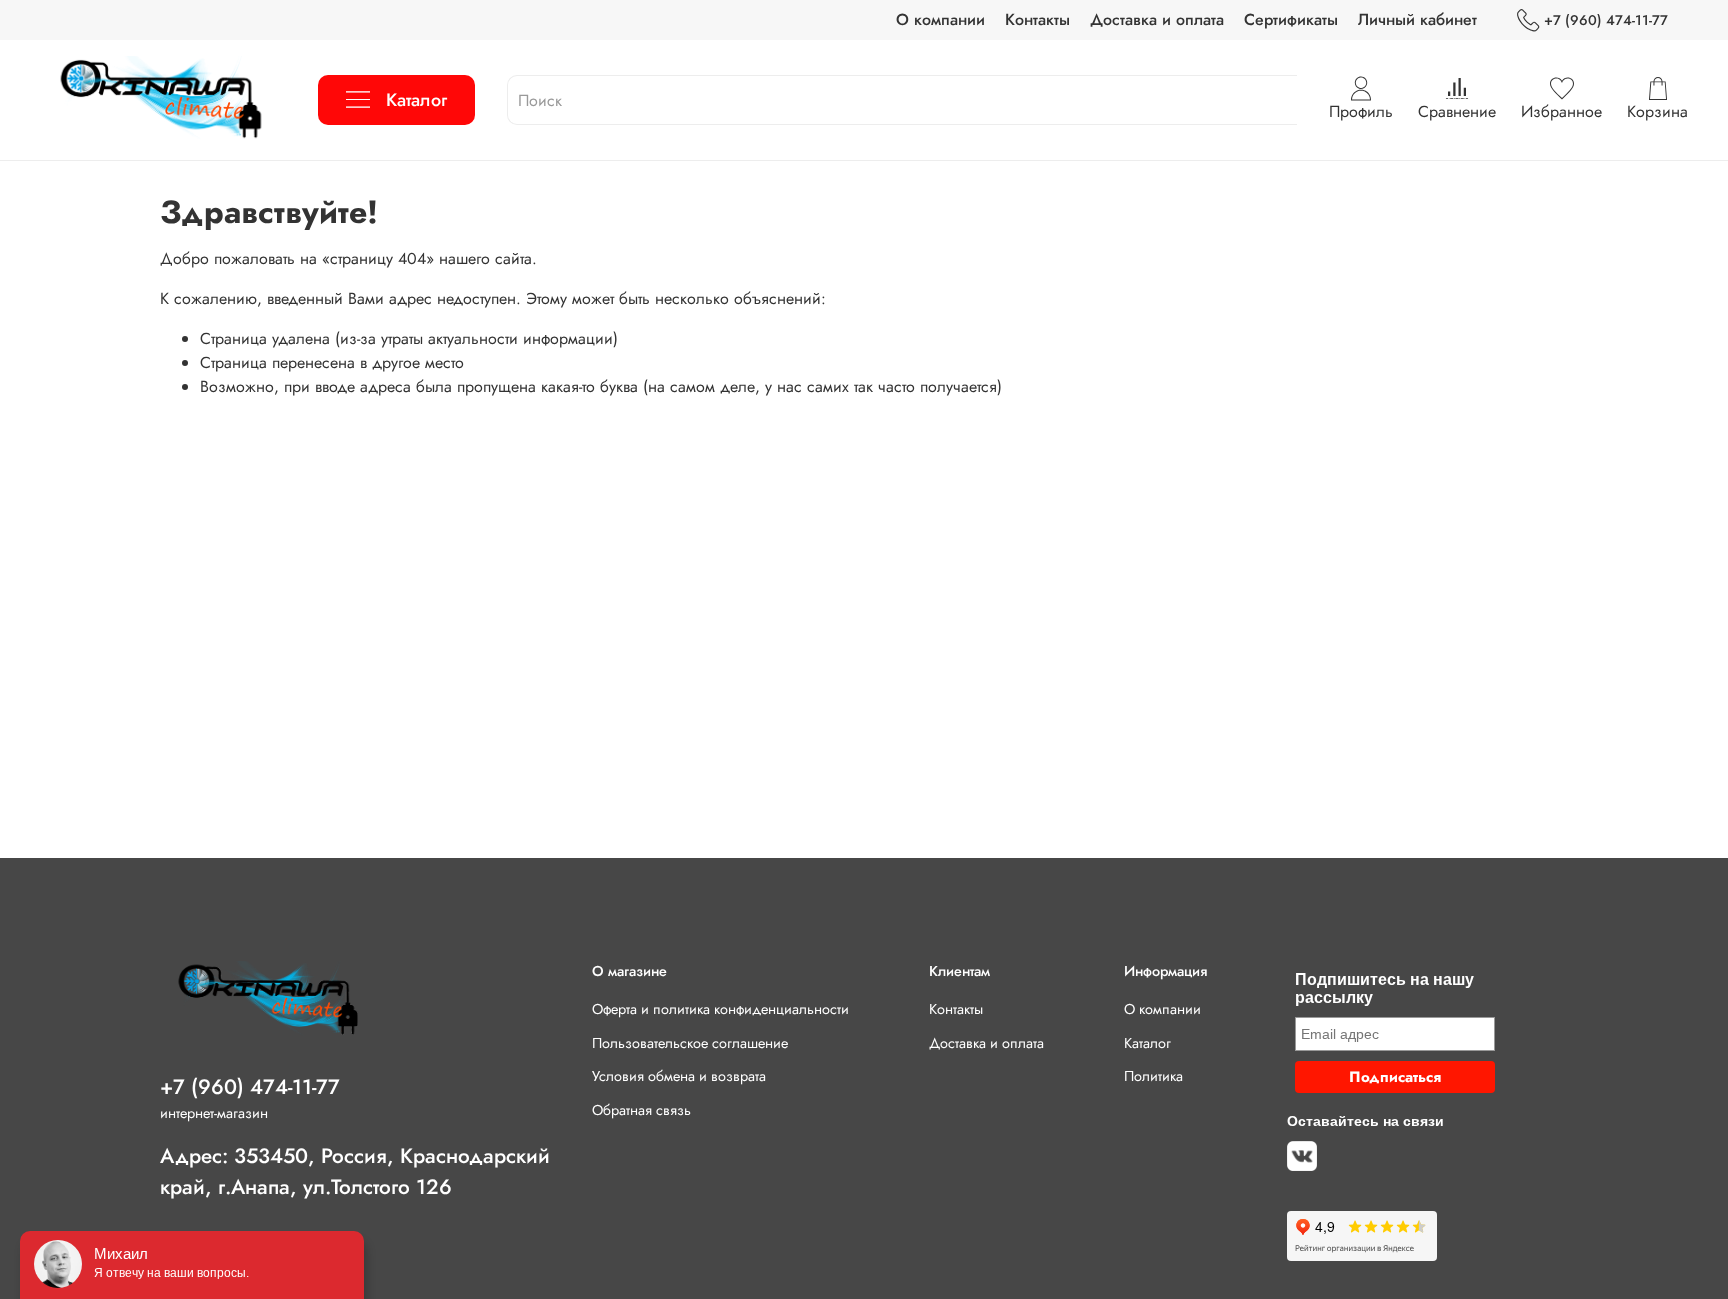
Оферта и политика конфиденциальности (720, 1009)
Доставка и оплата (1157, 19)
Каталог (416, 100)
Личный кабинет (1417, 19)
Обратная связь (641, 1110)
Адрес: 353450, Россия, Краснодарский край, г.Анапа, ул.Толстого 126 (355, 1171)
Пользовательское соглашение (690, 1043)
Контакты (1037, 19)
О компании (940, 19)
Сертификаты (1291, 19)
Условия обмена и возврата (679, 1076)
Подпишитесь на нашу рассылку (1384, 988)
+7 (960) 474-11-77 (1606, 20)
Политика (1153, 1076)
